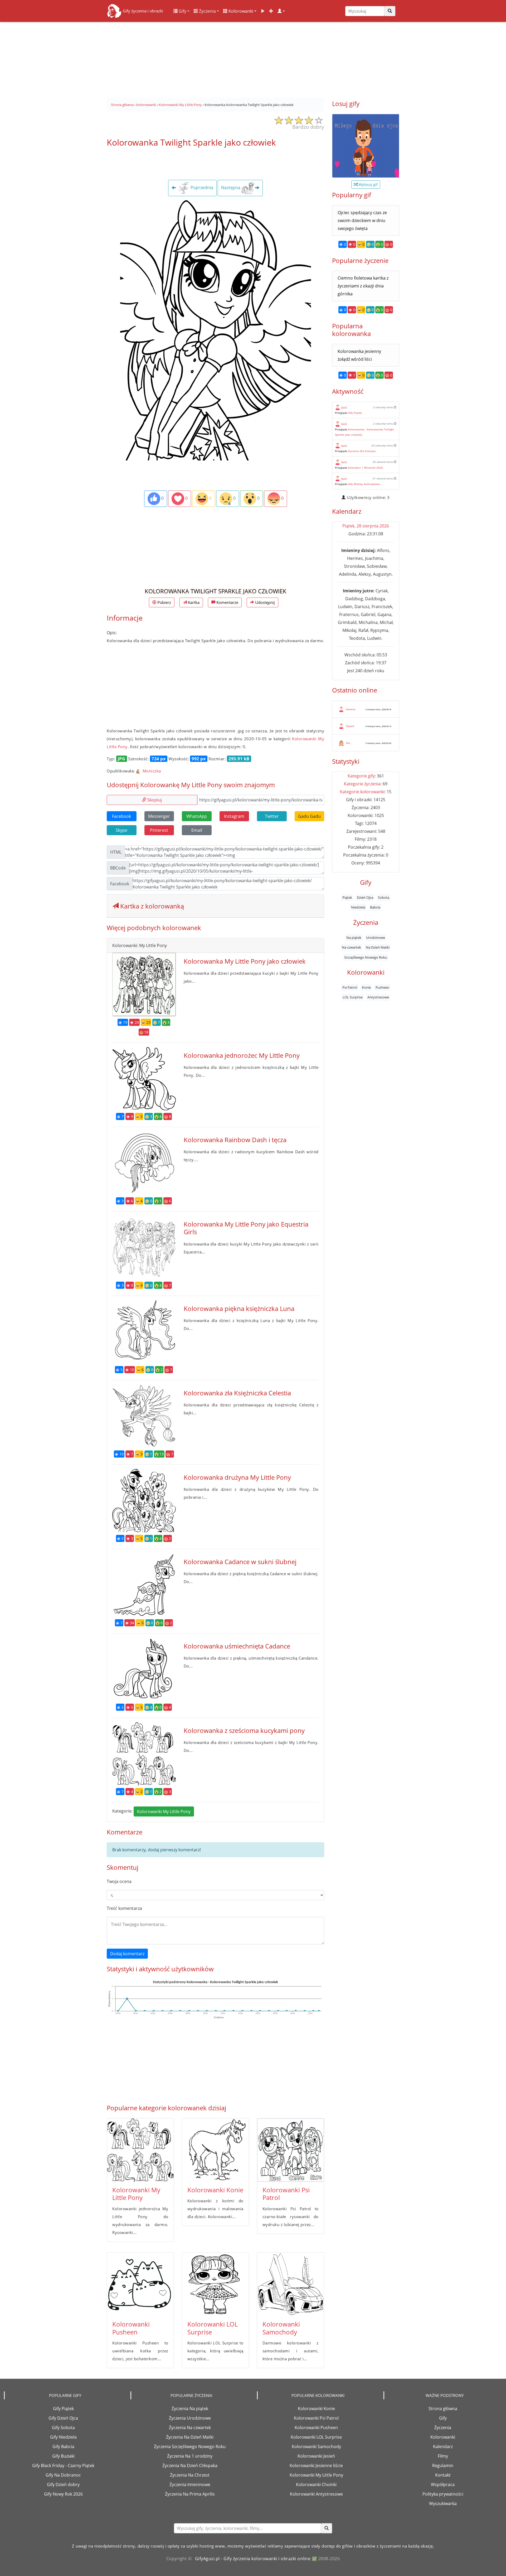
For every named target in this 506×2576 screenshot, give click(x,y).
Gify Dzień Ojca (63, 2418)
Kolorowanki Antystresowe (316, 2494)
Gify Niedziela (63, 2437)
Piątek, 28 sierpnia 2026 (366, 526)
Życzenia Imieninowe (190, 2484)
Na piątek (354, 937)
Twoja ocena (119, 1881)
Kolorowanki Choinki (316, 2484)
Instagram (234, 816)
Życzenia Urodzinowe (190, 2418)
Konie (366, 987)
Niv (348, 743)
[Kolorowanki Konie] (215, 2150)
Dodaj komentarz (127, 1954)
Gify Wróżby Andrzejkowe (364, 484)
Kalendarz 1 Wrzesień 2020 (365, 468)
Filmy (443, 2456)
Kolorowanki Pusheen (131, 2328)
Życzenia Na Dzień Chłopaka (190, 2466)
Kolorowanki (240, 11)
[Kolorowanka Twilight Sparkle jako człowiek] (216, 329)
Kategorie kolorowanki (362, 792)
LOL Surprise (353, 997)
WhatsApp (197, 816)
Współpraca (443, 2484)
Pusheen (382, 987)
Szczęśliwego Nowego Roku (366, 957)
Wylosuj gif (368, 184)
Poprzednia (201, 188)
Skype (121, 830)
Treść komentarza (124, 1908)
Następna (231, 188)
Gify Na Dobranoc (63, 2475)
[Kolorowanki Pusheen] (140, 2284)
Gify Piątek (355, 413)
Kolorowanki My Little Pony (164, 1811)
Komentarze (227, 602)
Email (197, 830)
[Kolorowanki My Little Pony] (140, 2150)
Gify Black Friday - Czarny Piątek (63, 2466)
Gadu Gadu (309, 816)
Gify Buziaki (63, 2456)
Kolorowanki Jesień (316, 2456)
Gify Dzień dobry (63, 2484)
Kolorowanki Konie (215, 2190)
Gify (182, 11)
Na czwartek (351, 947)
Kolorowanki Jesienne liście (316, 2466)
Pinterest (159, 830)
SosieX (350, 726)
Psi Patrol (350, 987)
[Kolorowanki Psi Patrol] (291, 2150)
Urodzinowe (376, 937)
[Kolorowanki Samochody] (291, 2284)
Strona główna (443, 2409)
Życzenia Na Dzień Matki (190, 2437)
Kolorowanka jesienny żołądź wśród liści (359, 355)
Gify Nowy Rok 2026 (63, 2494)
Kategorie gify (361, 776)
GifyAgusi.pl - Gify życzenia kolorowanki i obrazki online (253, 2559)
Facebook (121, 816)
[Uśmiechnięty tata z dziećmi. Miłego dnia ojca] (366, 146)
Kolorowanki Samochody (281, 2328)
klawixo (351, 709)
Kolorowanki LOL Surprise (213, 2328)
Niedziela (358, 907)
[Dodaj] (271, 11)
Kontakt (443, 2475)
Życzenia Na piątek (190, 2409)
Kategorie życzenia (362, 784)
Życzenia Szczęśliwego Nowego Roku (190, 2447)
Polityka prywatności (443, 2494)
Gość (344, 407)
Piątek (347, 897)
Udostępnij (264, 602)
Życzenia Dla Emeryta (362, 451)
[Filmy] (263, 11)
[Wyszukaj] (390, 11)
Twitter (272, 816)
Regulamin (443, 2466)
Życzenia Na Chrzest (190, 2475)
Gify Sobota (63, 2428)
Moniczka (151, 771)
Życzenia (207, 11)
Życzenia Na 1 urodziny (190, 2456)
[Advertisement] (253, 58)
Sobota (384, 897)
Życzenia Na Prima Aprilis (190, 2494)
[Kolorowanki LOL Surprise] (215, 2284)
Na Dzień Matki (378, 947)
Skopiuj (154, 800)
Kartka (193, 602)
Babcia (375, 907)
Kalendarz (443, 2447)
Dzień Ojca (365, 897)
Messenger (159, 816)
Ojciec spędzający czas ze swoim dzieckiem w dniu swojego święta (362, 220)
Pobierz (164, 602)
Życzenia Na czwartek (190, 2428)
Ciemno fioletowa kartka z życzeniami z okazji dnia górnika (363, 286)
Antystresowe (378, 997)
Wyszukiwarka (443, 2503)
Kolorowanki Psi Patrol (286, 2194)
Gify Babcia (63, 2447)
